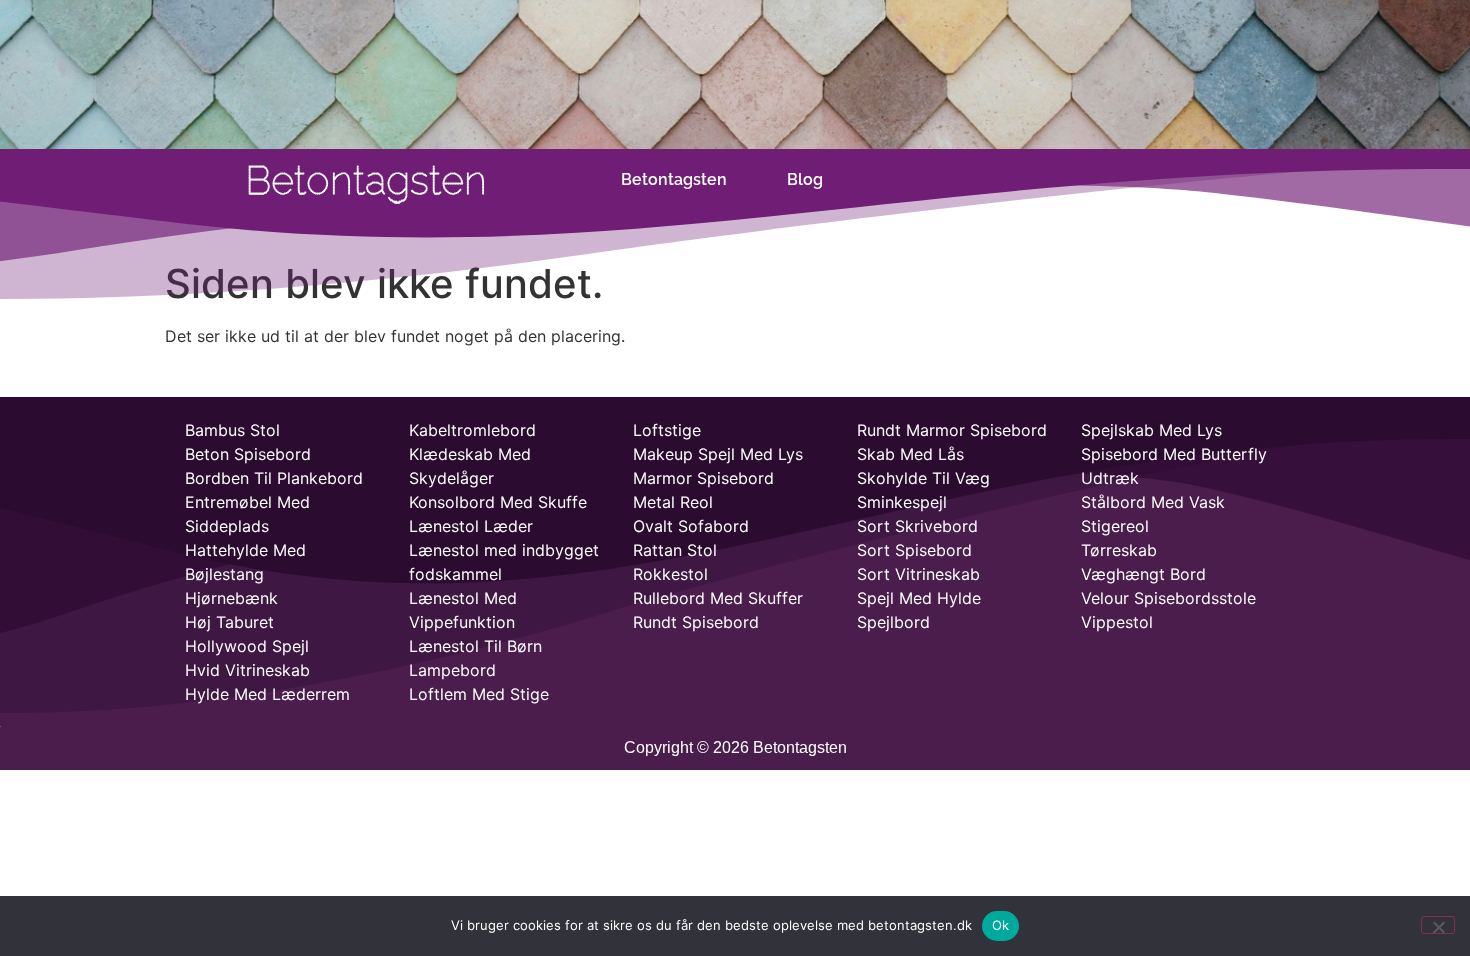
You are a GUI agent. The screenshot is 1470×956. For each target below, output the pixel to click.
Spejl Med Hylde (919, 598)
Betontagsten (674, 179)
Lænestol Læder (471, 526)
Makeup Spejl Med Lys (718, 454)
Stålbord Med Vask (1153, 502)
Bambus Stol (232, 430)
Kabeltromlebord (472, 430)
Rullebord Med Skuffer (718, 598)
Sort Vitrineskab (918, 574)
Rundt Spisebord (696, 622)
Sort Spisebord (914, 550)
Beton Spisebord (248, 454)
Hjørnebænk (231, 598)
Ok (1001, 925)
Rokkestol (670, 574)
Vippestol (1117, 622)
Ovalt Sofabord (691, 526)
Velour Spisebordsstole (1168, 598)
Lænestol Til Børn (475, 646)
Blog (805, 179)
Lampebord (452, 670)
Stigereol (1115, 526)
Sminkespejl (902, 502)
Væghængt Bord (1143, 574)
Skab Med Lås (910, 454)
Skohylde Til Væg (923, 478)
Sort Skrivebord (917, 526)
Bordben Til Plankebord (274, 478)
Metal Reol (673, 502)
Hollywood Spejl (247, 646)
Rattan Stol (675, 550)
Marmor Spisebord (703, 478)
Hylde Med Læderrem (267, 694)
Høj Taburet (229, 622)
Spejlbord (893, 622)
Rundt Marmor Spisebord (952, 430)
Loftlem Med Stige (479, 694)
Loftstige (667, 430)
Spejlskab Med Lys (1151, 430)
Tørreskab (1119, 550)
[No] (1438, 925)
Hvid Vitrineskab (247, 670)
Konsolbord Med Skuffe (498, 502)
